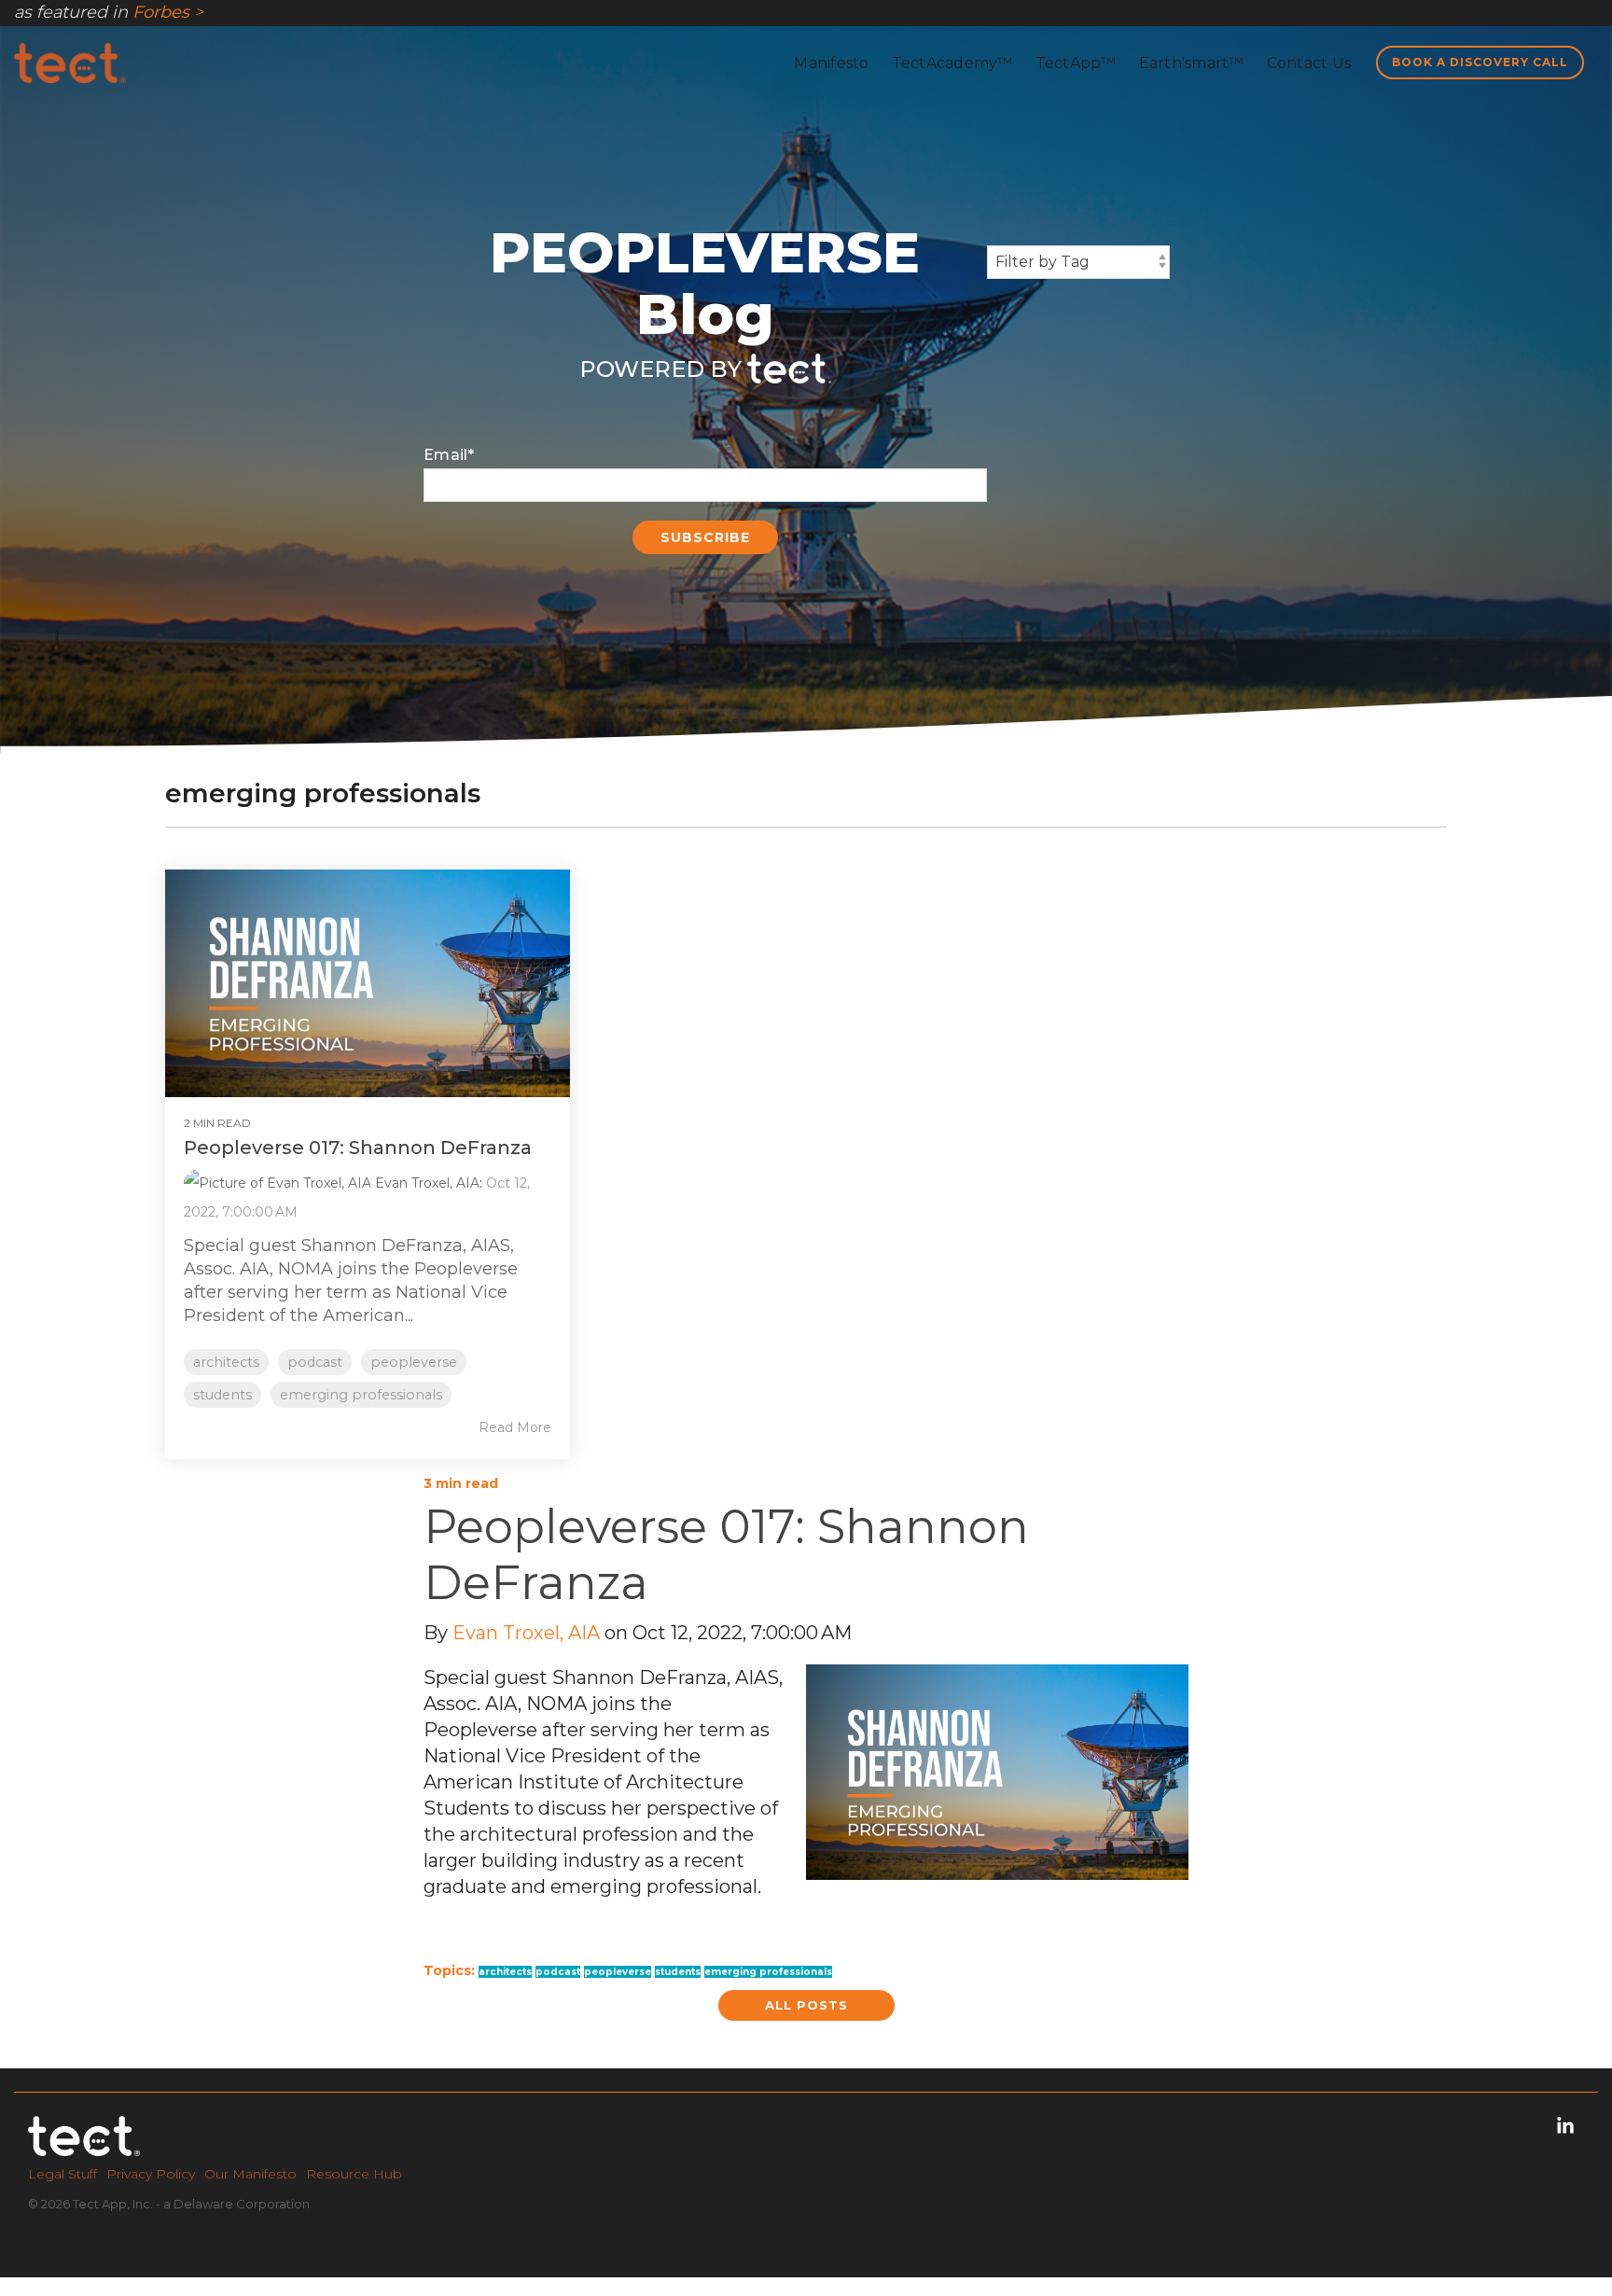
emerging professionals (361, 1395)
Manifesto (831, 63)
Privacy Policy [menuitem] (151, 2174)
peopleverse (414, 1362)
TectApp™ (1076, 63)
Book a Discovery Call (1480, 62)
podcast (315, 1362)
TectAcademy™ (952, 63)
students (222, 1395)
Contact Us (1309, 63)
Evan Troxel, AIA (425, 1183)
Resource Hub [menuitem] (354, 2174)
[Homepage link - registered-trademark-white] (84, 2143)
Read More (515, 1427)
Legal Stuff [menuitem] (63, 2174)
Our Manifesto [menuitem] (250, 2174)
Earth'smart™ (1192, 63)
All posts (806, 2005)
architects (226, 1362)
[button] (1565, 2127)
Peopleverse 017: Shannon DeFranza (358, 1148)
